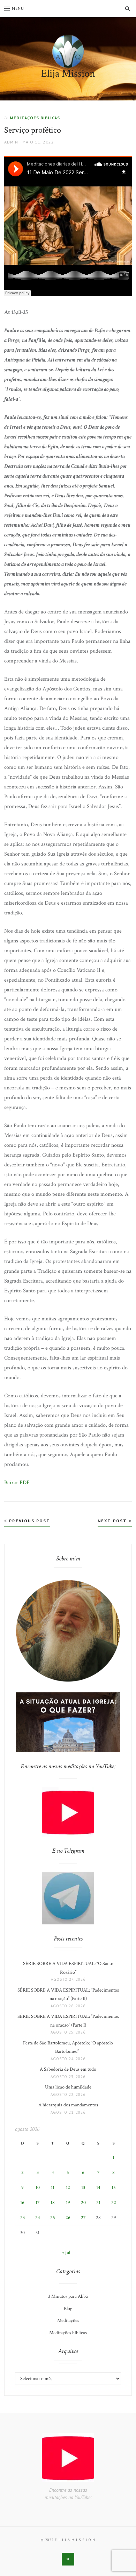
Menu (18, 8)
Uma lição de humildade (68, 2087)
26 (68, 2218)
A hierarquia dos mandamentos (68, 2105)
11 (53, 2188)
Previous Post (29, 1521)
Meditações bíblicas (35, 118)
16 (22, 2203)
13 (83, 2188)
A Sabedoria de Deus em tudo (68, 2069)
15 (114, 2188)
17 (38, 2203)
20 (83, 2203)
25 (53, 2218)
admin (11, 142)
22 (114, 2203)
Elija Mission (68, 74)
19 (68, 2203)
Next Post (113, 1521)
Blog (68, 2309)
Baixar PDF (17, 1483)
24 (38, 2218)
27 (83, 2218)
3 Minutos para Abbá (68, 2296)
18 (53, 2203)
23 (22, 2218)
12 (68, 2188)
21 (98, 2203)
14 (98, 2188)
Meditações (68, 2321)
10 (38, 2188)
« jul (66, 2253)
